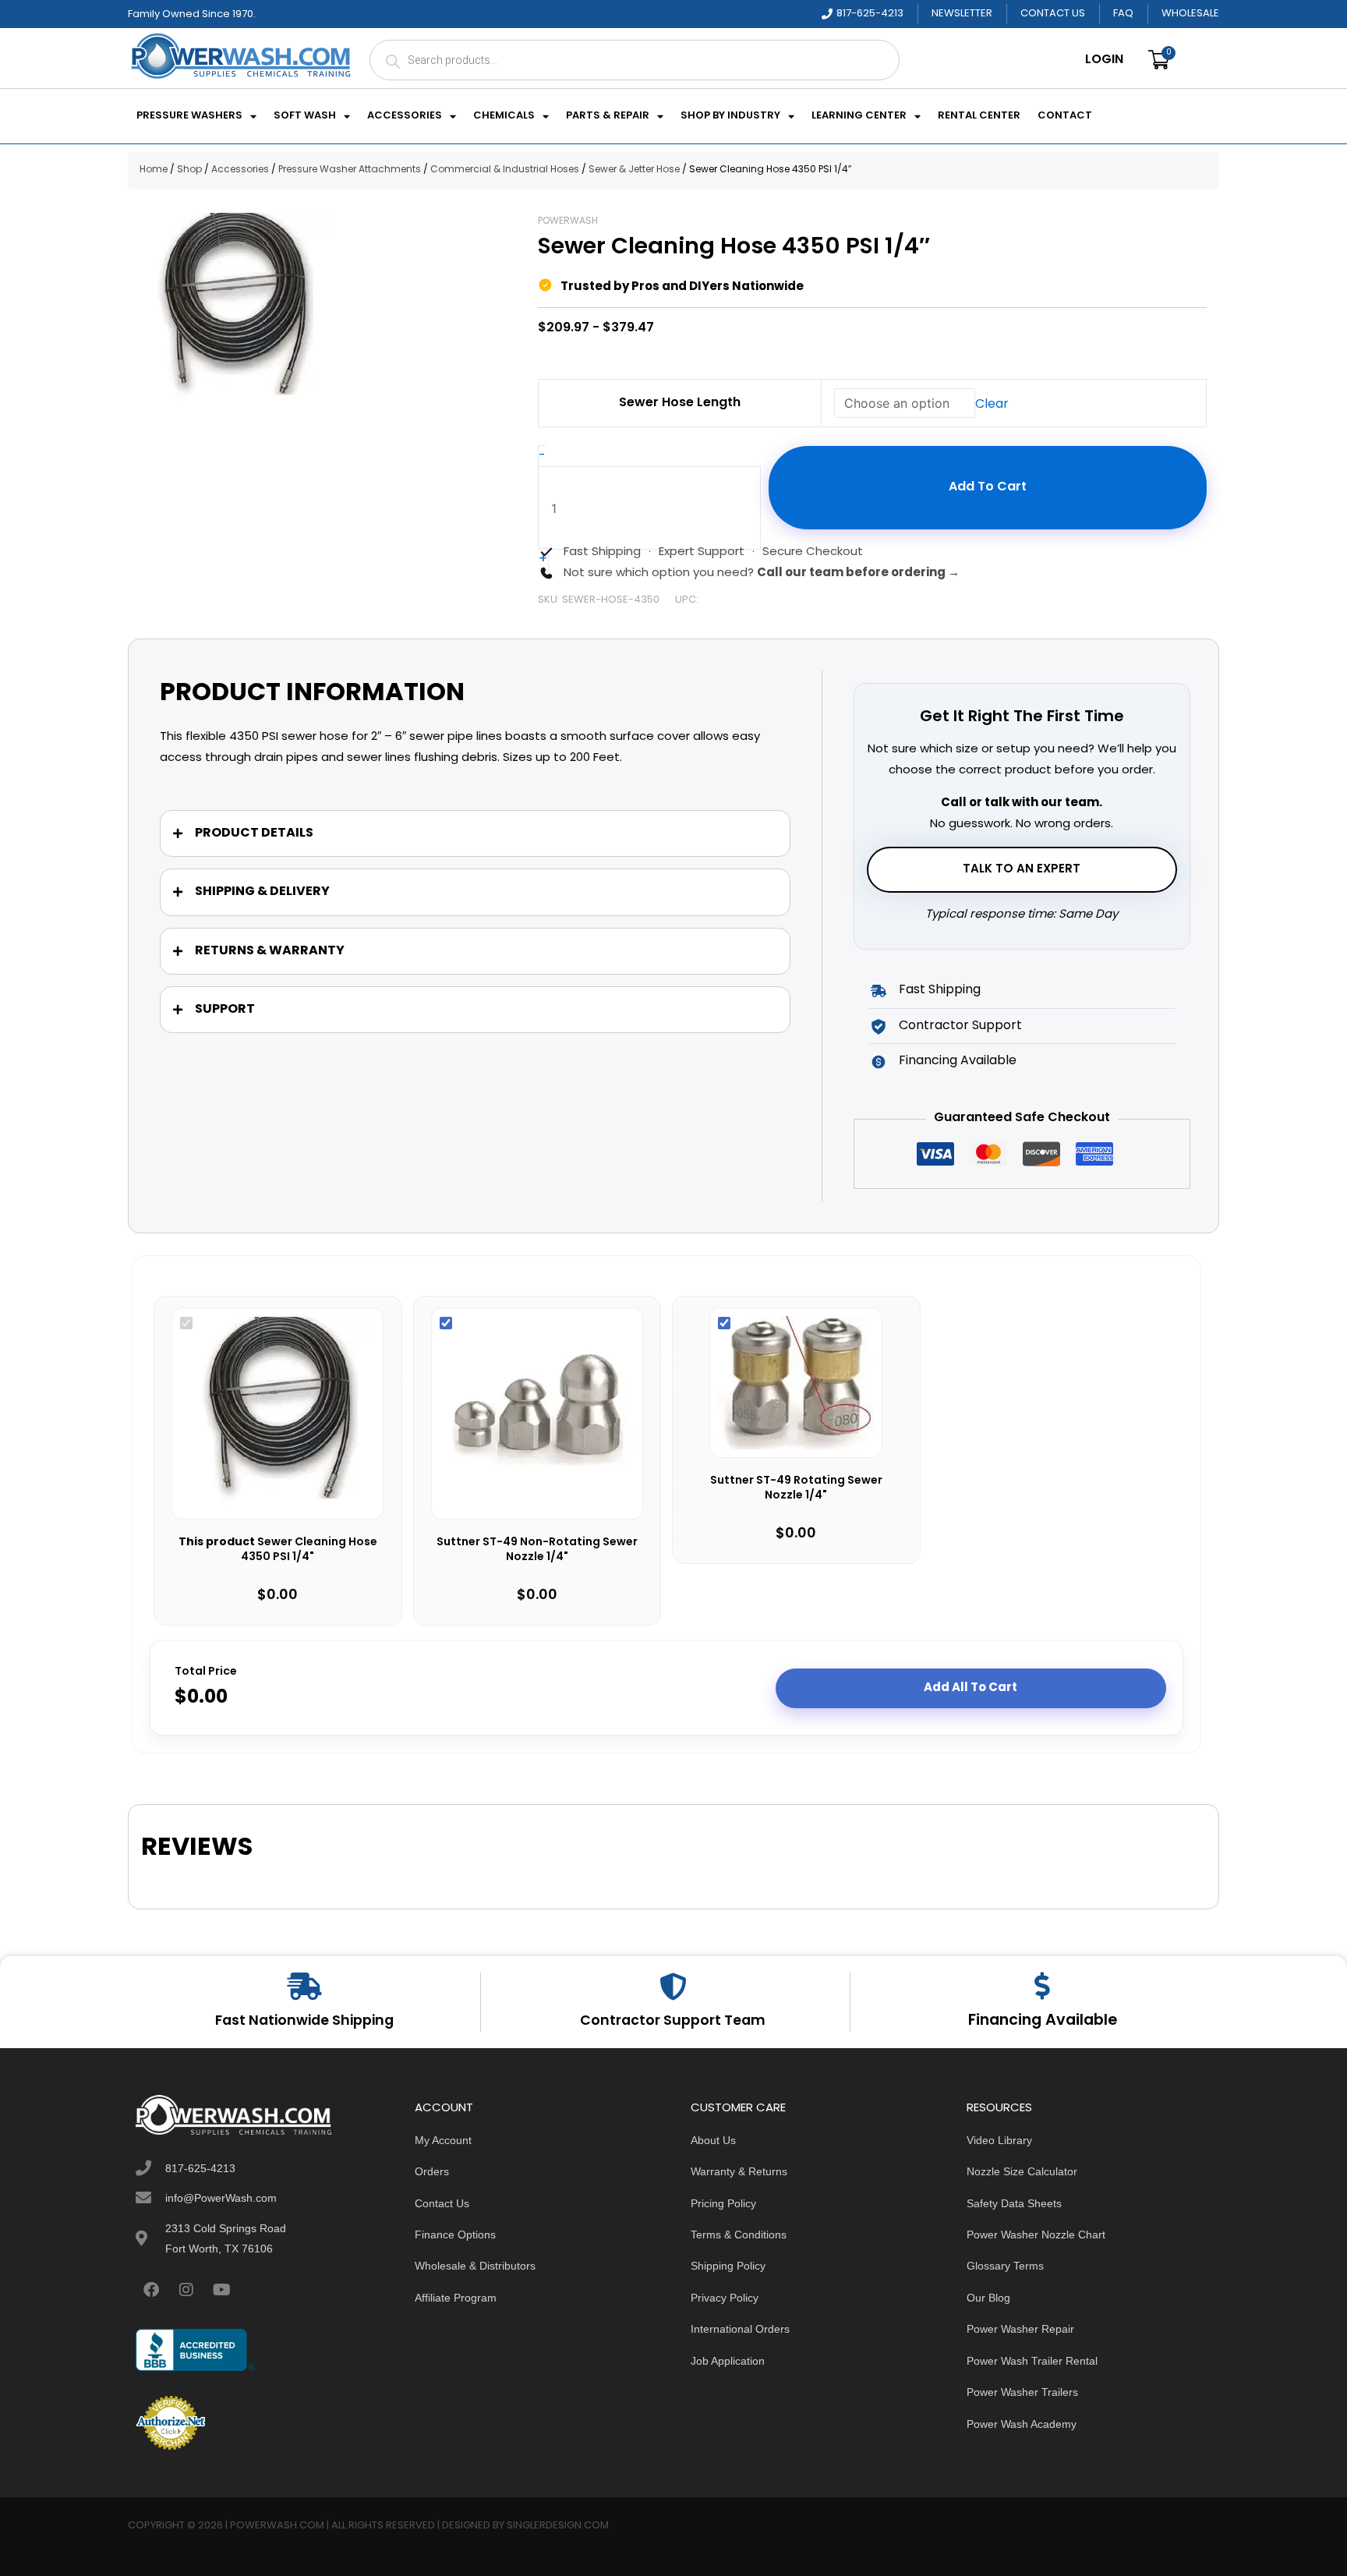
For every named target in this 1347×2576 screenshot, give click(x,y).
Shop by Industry (730, 116)
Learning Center (859, 116)
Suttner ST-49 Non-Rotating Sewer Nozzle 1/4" (537, 1550)
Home (154, 170)
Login (1104, 60)
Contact (1065, 116)
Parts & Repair (608, 116)
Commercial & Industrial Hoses (505, 170)
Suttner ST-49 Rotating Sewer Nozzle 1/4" (796, 1489)
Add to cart (988, 487)
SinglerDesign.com (558, 2526)
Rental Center (979, 116)
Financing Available (1043, 2021)
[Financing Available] (1043, 1985)
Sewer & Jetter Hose (634, 170)
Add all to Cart (970, 1688)
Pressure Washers (189, 116)
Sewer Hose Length (680, 403)
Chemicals (504, 116)
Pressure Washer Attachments (350, 170)
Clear (992, 405)
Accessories (405, 116)
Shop (189, 170)
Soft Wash (305, 116)
